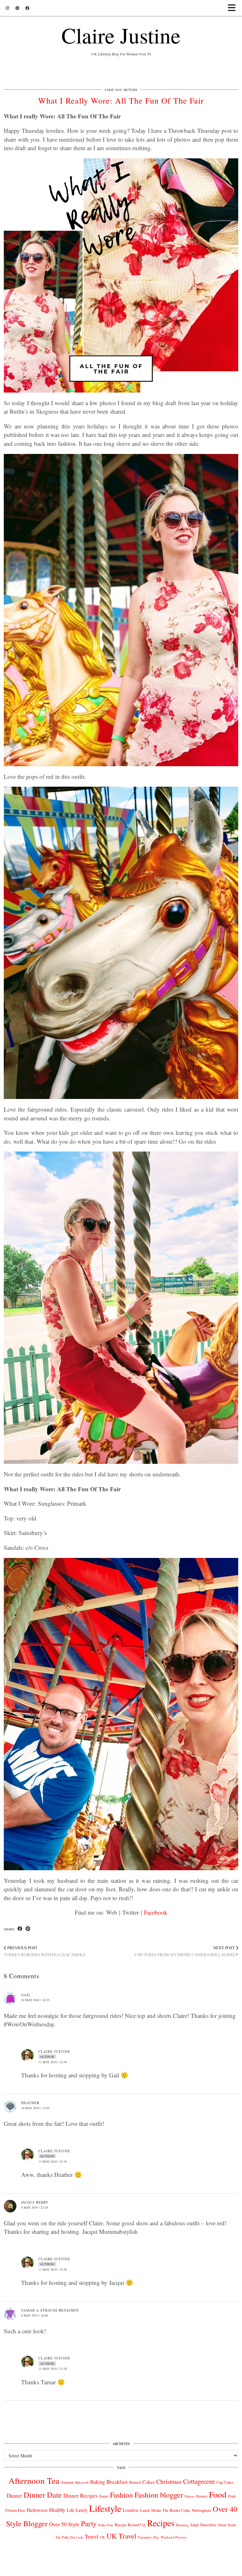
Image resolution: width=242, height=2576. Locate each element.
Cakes (149, 2482)
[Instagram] (7, 8)
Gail (26, 1995)
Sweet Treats (227, 2525)
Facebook (156, 1912)
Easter (104, 2496)
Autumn (67, 2482)
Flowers (202, 2496)
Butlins (131, 90)
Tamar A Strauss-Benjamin (50, 2310)
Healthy (57, 2510)
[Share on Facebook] (20, 1929)
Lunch (145, 2510)
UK (102, 2537)
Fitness (190, 2496)
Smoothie (208, 2525)
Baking (98, 2482)
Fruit (232, 2496)
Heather (30, 2103)
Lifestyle (105, 2508)
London (131, 2510)
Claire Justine (121, 35)
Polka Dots (106, 2525)
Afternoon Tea (34, 2480)
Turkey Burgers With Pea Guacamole (45, 1951)
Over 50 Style (64, 2524)
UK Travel (121, 2536)
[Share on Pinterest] (28, 1929)
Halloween (37, 2510)
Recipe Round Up (130, 2525)
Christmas (169, 2481)
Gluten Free (15, 2510)
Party (89, 2523)
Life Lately (77, 2510)
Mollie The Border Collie (171, 2510)
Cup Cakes (225, 2482)
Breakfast (117, 2482)
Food (218, 2494)
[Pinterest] (17, 8)
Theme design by (211, 2569)
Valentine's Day (148, 2537)
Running (182, 2525)
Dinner (14, 2496)
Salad (194, 2525)
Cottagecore (199, 2481)
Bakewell (82, 2482)
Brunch (135, 2482)
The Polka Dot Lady (69, 2537)
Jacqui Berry (35, 2202)
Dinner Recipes (81, 2496)
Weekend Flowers (174, 2537)
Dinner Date (43, 2495)
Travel (92, 2536)
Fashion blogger (159, 2495)
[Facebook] (27, 8)
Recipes (161, 2523)
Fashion (121, 2495)
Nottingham (202, 2510)
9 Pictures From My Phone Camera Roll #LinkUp (186, 1951)
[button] (234, 8)
